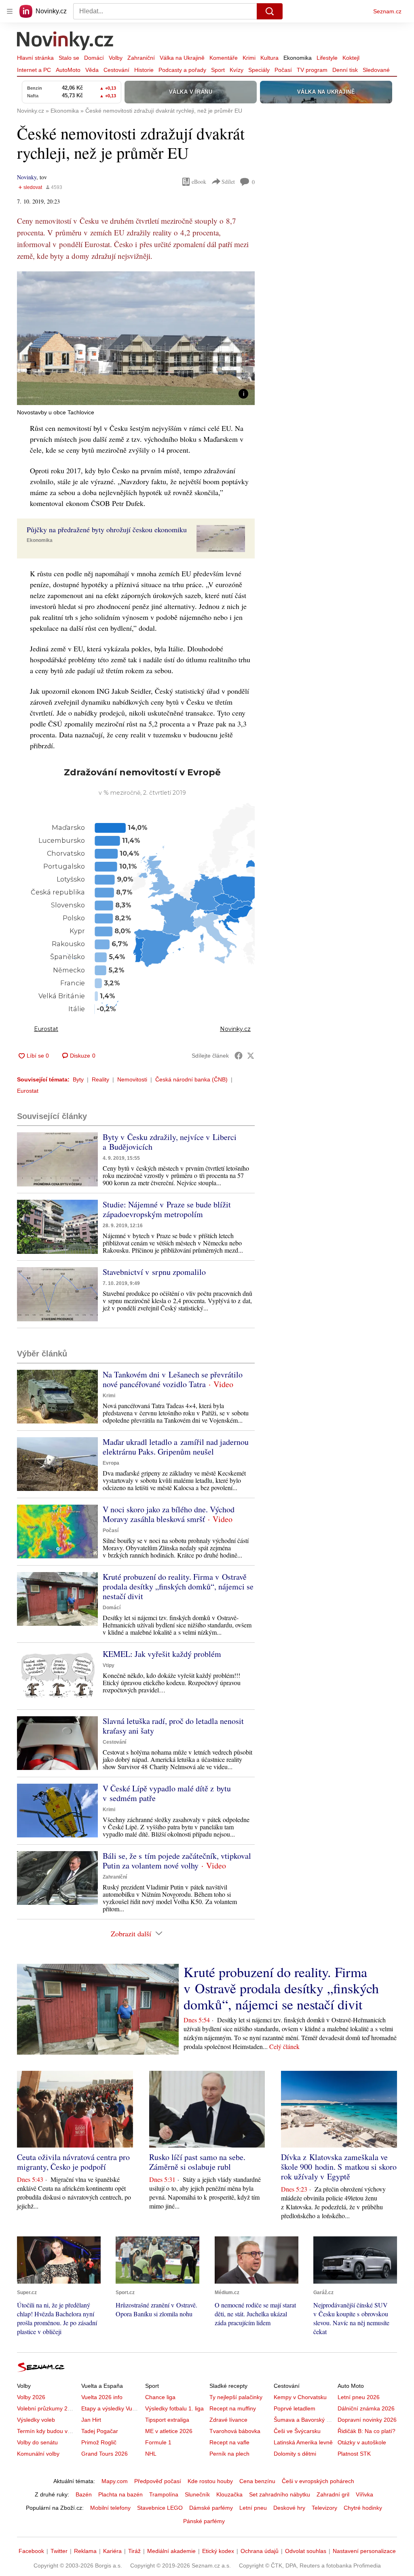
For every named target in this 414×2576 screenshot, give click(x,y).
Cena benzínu (257, 2481)
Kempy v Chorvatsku (300, 2397)
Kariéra (112, 2551)
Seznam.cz (387, 11)
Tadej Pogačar (100, 2431)
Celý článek (284, 2046)
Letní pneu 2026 (359, 2397)
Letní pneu (253, 2508)
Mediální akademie (171, 2551)
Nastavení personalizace (364, 2551)
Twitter (59, 2551)
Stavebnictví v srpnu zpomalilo (154, 1272)
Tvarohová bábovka (235, 2431)
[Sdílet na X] (251, 1056)
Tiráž (134, 2551)
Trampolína (164, 2494)
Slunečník (197, 2494)
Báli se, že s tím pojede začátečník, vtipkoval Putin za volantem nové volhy (177, 1861)
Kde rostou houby (210, 2481)
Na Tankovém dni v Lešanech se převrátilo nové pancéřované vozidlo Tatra (173, 1379)
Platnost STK (354, 2454)
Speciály (259, 70)
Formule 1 (158, 2442)
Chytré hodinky (363, 2508)
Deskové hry (289, 2508)
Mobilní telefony (110, 2508)
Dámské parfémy (211, 2508)
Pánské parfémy (204, 2521)
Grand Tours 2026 (105, 2454)
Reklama (85, 2551)
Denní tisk (345, 70)
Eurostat (28, 1091)
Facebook (31, 2551)
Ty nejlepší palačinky (236, 2397)
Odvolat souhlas (306, 2551)
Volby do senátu (37, 2442)
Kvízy (237, 70)
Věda (92, 70)
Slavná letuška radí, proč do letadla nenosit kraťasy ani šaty (173, 1726)
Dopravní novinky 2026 (367, 2420)
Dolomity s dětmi (295, 2454)
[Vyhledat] (270, 11)
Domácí (94, 58)
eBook (199, 182)
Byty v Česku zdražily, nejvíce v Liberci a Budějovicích (170, 1142)
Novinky (27, 177)
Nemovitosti (132, 1079)
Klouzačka (229, 2494)
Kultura (269, 58)
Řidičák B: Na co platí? (366, 2431)
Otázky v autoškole (362, 2442)
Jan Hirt (91, 2420)
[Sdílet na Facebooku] (239, 1056)
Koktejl (351, 58)
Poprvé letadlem (295, 2408)
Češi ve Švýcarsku (297, 2431)
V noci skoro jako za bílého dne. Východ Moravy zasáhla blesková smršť (169, 1514)
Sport (218, 70)
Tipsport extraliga (167, 2420)
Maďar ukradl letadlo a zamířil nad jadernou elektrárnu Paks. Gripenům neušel (176, 1447)
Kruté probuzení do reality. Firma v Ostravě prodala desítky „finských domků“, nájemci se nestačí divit (178, 1586)
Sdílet (228, 182)
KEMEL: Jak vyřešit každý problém (162, 1654)
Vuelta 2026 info (102, 2397)
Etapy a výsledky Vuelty (111, 2408)
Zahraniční (141, 58)
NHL (151, 2454)
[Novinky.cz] (65, 42)
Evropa (111, 1463)
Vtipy (109, 1665)
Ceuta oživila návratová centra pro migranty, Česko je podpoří (73, 2162)
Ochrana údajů (260, 2551)
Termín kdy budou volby (48, 2431)
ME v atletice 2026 (169, 2431)
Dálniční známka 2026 (366, 2408)
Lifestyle (327, 58)
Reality (100, 1079)
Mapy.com (115, 2481)
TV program (312, 70)
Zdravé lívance (228, 2420)
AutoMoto (68, 70)
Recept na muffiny (233, 2408)
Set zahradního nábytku (280, 2494)
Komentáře (224, 58)
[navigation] (10, 11)
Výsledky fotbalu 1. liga (174, 2408)
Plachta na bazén (120, 2494)
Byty (78, 1079)
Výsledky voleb (36, 2420)
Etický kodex (218, 2551)
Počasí (283, 70)
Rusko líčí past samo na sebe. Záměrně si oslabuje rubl (197, 2162)
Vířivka (364, 2494)
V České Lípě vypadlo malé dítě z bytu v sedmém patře (167, 1793)
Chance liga (160, 2397)
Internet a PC (34, 70)
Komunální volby (38, 2454)
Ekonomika (298, 58)
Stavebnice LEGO (160, 2508)
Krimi (249, 58)
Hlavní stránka (35, 58)
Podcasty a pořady (182, 70)
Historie (144, 70)
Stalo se (69, 58)
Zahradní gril (333, 2494)
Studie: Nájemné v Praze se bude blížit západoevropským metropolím (167, 1209)
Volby (116, 58)
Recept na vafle (229, 2442)
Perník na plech (229, 2454)
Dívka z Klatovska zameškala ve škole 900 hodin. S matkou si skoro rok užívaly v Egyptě (339, 2167)
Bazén (84, 2494)
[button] (136, 338)
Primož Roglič (99, 2442)
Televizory (324, 2508)
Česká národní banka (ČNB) (191, 1079)
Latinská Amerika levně (303, 2442)
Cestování (116, 70)
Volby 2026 (31, 2397)
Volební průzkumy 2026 (47, 2408)
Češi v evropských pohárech (318, 2481)
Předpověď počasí (158, 2481)
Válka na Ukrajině (182, 58)
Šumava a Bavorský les (304, 2420)
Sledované (376, 70)
